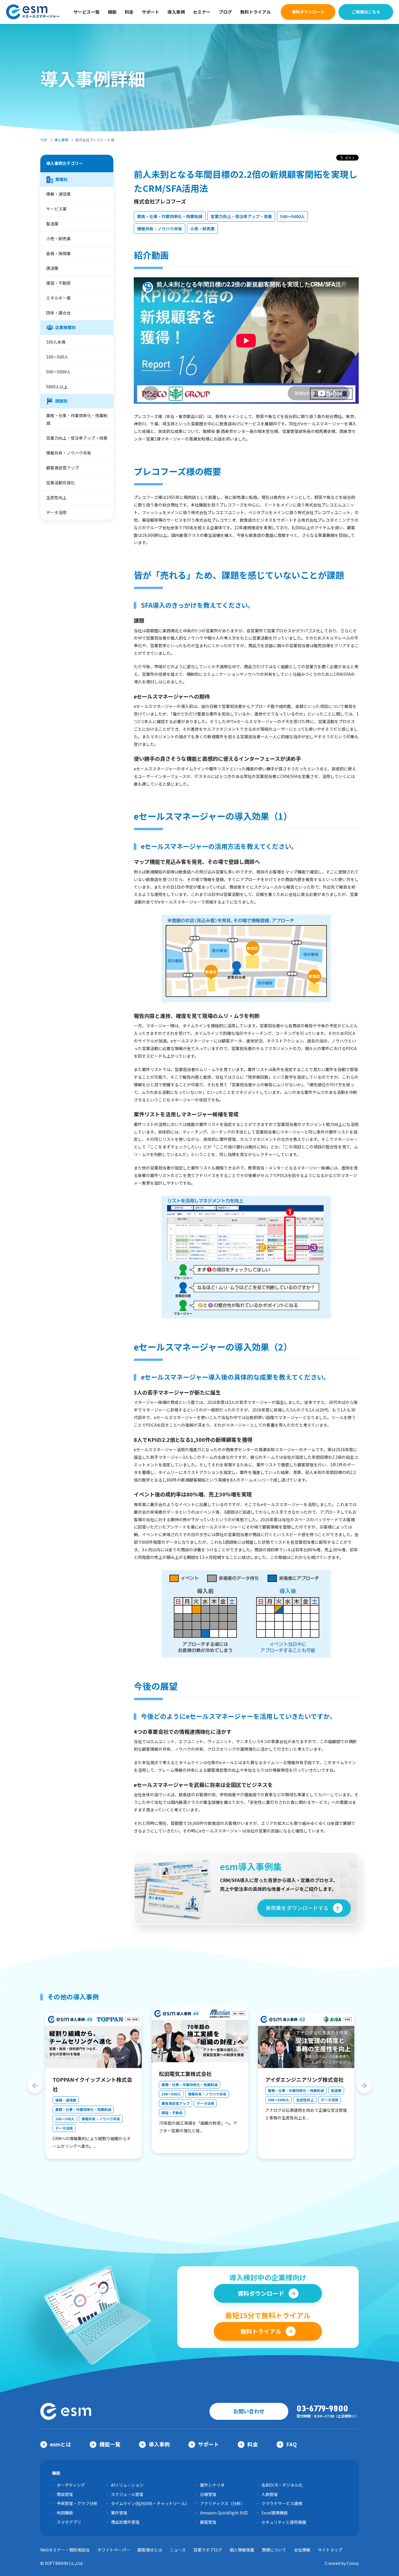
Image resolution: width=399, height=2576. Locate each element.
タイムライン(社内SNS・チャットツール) (149, 2503)
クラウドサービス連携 (282, 2503)
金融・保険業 (58, 253)
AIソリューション (127, 2485)
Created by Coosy (342, 2563)
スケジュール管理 (127, 2494)
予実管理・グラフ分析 (77, 2503)
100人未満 (56, 342)
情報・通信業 (58, 194)
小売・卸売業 (202, 229)
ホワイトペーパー (114, 2550)
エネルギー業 (58, 298)
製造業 (52, 224)
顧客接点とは (150, 2550)
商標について (274, 2550)
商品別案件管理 (125, 2522)
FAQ (292, 2444)
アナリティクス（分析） (222, 2503)
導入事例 (176, 12)
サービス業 (56, 209)
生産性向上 (56, 497)
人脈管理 (270, 2494)
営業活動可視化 (60, 483)
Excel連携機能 (275, 2513)
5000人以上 (57, 387)
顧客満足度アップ (63, 468)
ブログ (225, 12)
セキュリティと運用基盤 (284, 2522)
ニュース (178, 2550)
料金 (129, 12)
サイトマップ (330, 2550)
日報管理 (208, 2494)
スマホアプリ (69, 2522)
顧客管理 (208, 2522)
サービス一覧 (86, 12)
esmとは (60, 2444)
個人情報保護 (242, 2550)
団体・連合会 (58, 313)
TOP (44, 140)
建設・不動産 (58, 283)
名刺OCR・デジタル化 (282, 2485)
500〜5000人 (292, 216)
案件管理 (119, 2513)
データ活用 (56, 512)
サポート (150, 12)
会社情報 (302, 2550)
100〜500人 (57, 357)
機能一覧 (110, 2444)
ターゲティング (71, 2485)
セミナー (202, 12)
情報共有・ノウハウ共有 (159, 229)
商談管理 (65, 2494)
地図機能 (65, 2513)
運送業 (52, 268)
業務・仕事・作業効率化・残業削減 (170, 216)
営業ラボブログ (208, 2550)
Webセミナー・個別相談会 (65, 2550)
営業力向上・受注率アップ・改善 (241, 216)
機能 (112, 12)
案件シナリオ (212, 2485)
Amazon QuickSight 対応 (224, 2513)
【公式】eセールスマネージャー (33, 12)
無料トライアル (255, 12)
